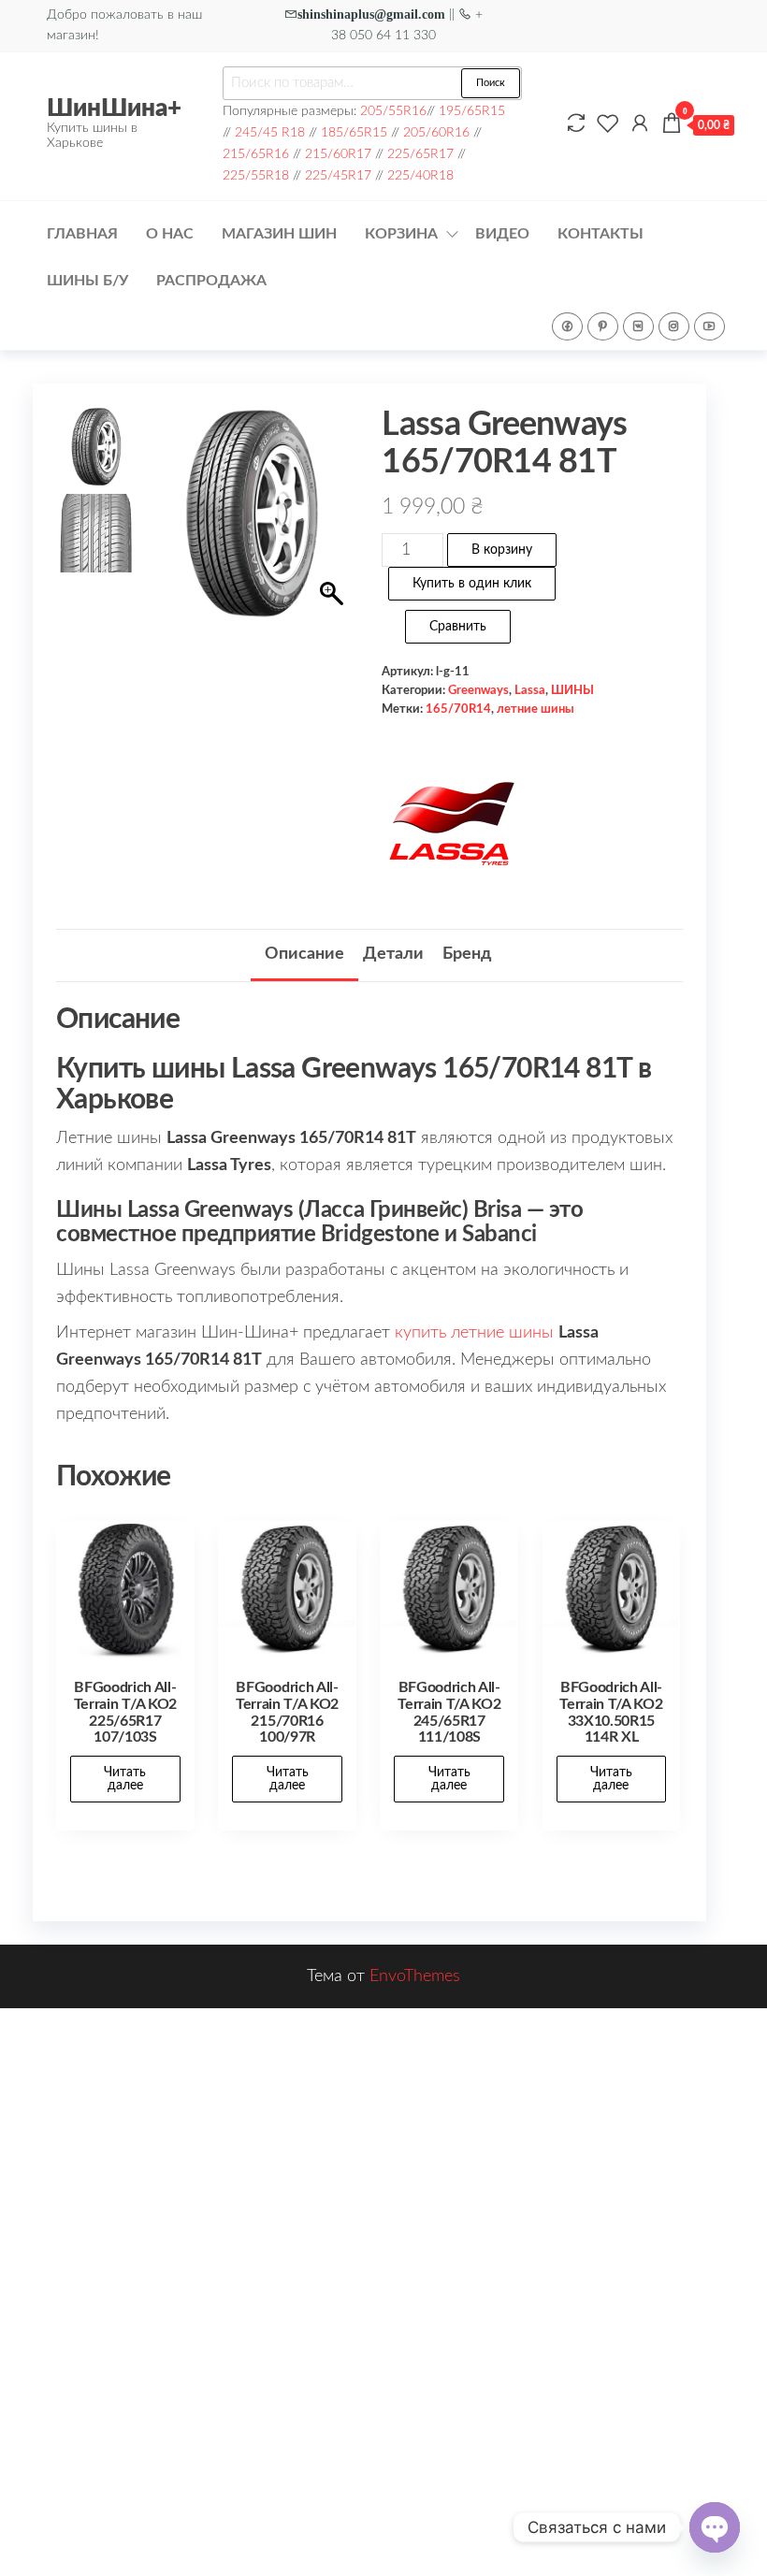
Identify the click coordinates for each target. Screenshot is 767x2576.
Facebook (567, 326)
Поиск (491, 83)
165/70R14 (458, 709)
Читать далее (125, 1779)
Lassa (530, 690)
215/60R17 (338, 154)
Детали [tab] (393, 954)
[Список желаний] (608, 124)
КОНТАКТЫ (601, 234)
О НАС (170, 234)
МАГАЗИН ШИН (279, 234)
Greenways (478, 690)
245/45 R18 (270, 132)
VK (638, 326)
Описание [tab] (304, 954)
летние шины (535, 709)
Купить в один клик (472, 584)
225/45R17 (338, 175)
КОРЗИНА (401, 234)
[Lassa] (452, 825)
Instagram (674, 326)
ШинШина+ (114, 109)
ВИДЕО (502, 234)
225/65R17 (420, 154)
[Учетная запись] (640, 124)
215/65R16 (256, 154)
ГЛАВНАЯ (82, 234)
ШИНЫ (572, 690)
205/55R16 (393, 111)
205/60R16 (436, 132)
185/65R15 (354, 132)
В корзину (502, 550)
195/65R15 (472, 111)
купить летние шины (474, 1333)
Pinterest (603, 326)
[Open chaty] (715, 2527)
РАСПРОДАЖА (211, 281)
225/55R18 (256, 175)
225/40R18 (420, 175)
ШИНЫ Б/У (87, 281)
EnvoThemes (415, 1976)
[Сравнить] (576, 124)
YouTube (709, 326)
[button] (334, 556)
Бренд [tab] (467, 954)
